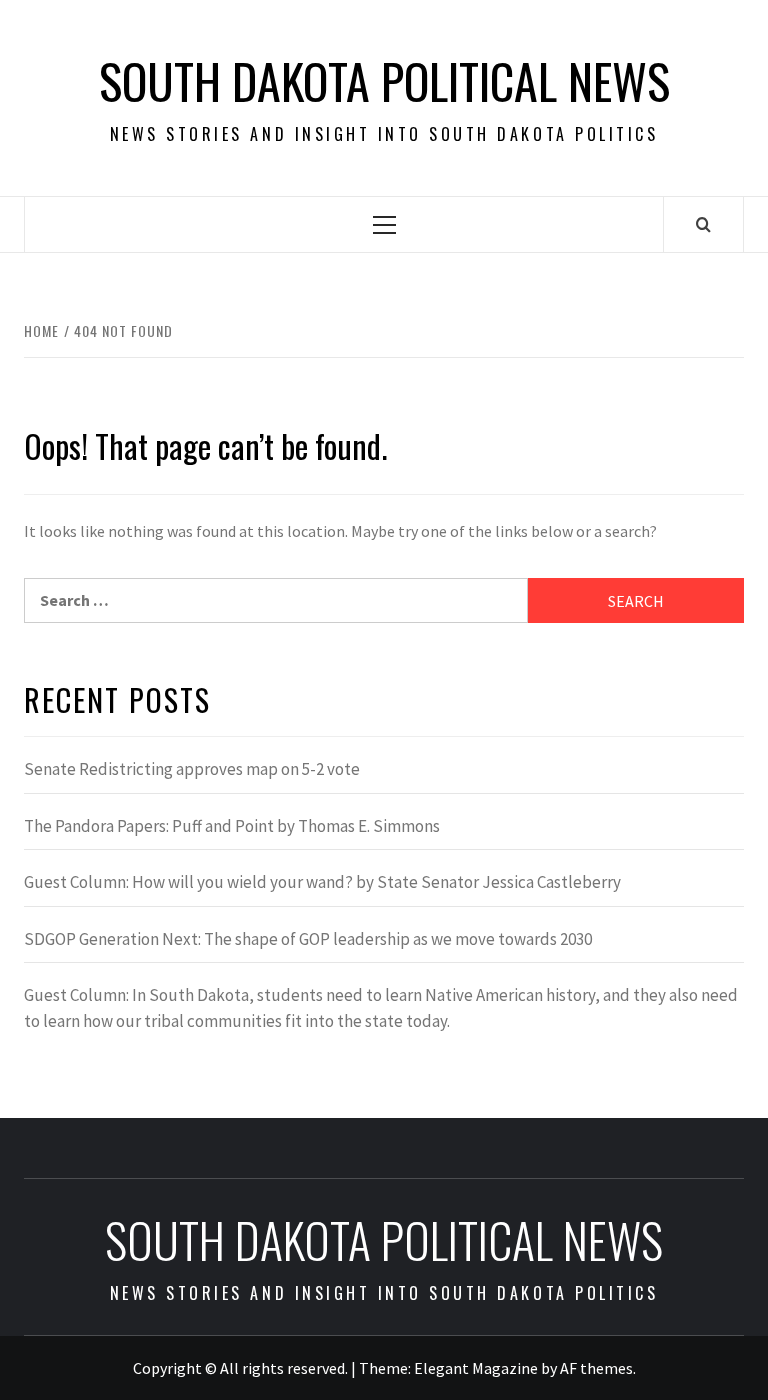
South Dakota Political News (384, 81)
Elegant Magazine (476, 1368)
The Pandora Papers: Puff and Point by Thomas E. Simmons (232, 826)
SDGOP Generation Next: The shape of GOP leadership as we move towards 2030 (308, 939)
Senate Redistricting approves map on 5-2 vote (192, 769)
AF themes (596, 1368)
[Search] (703, 224)
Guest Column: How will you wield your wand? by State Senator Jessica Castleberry (322, 882)
